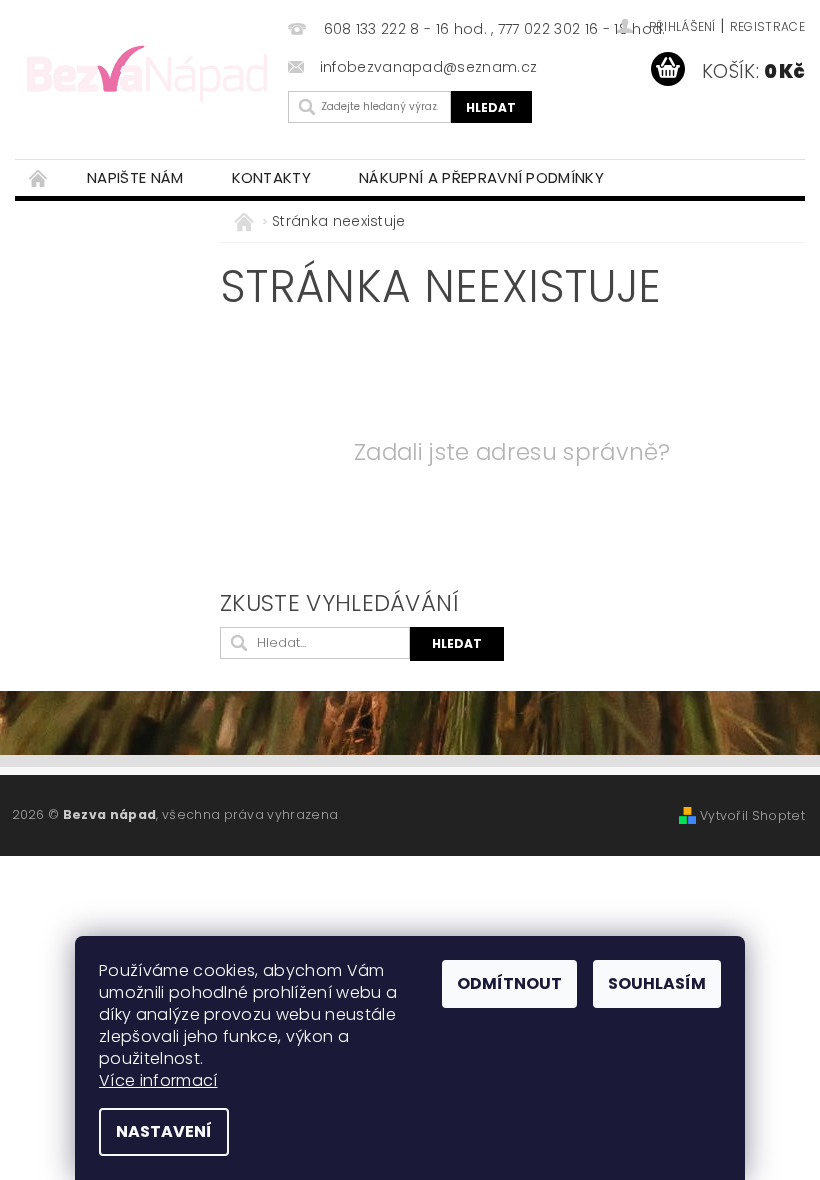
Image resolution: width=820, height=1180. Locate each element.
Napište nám (135, 177)
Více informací (158, 1080)
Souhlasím (657, 983)
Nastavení (164, 1131)
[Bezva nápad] (146, 72)
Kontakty (272, 177)
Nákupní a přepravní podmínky (481, 177)
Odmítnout (509, 983)
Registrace (767, 26)
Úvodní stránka (39, 177)
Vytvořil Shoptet (752, 815)
